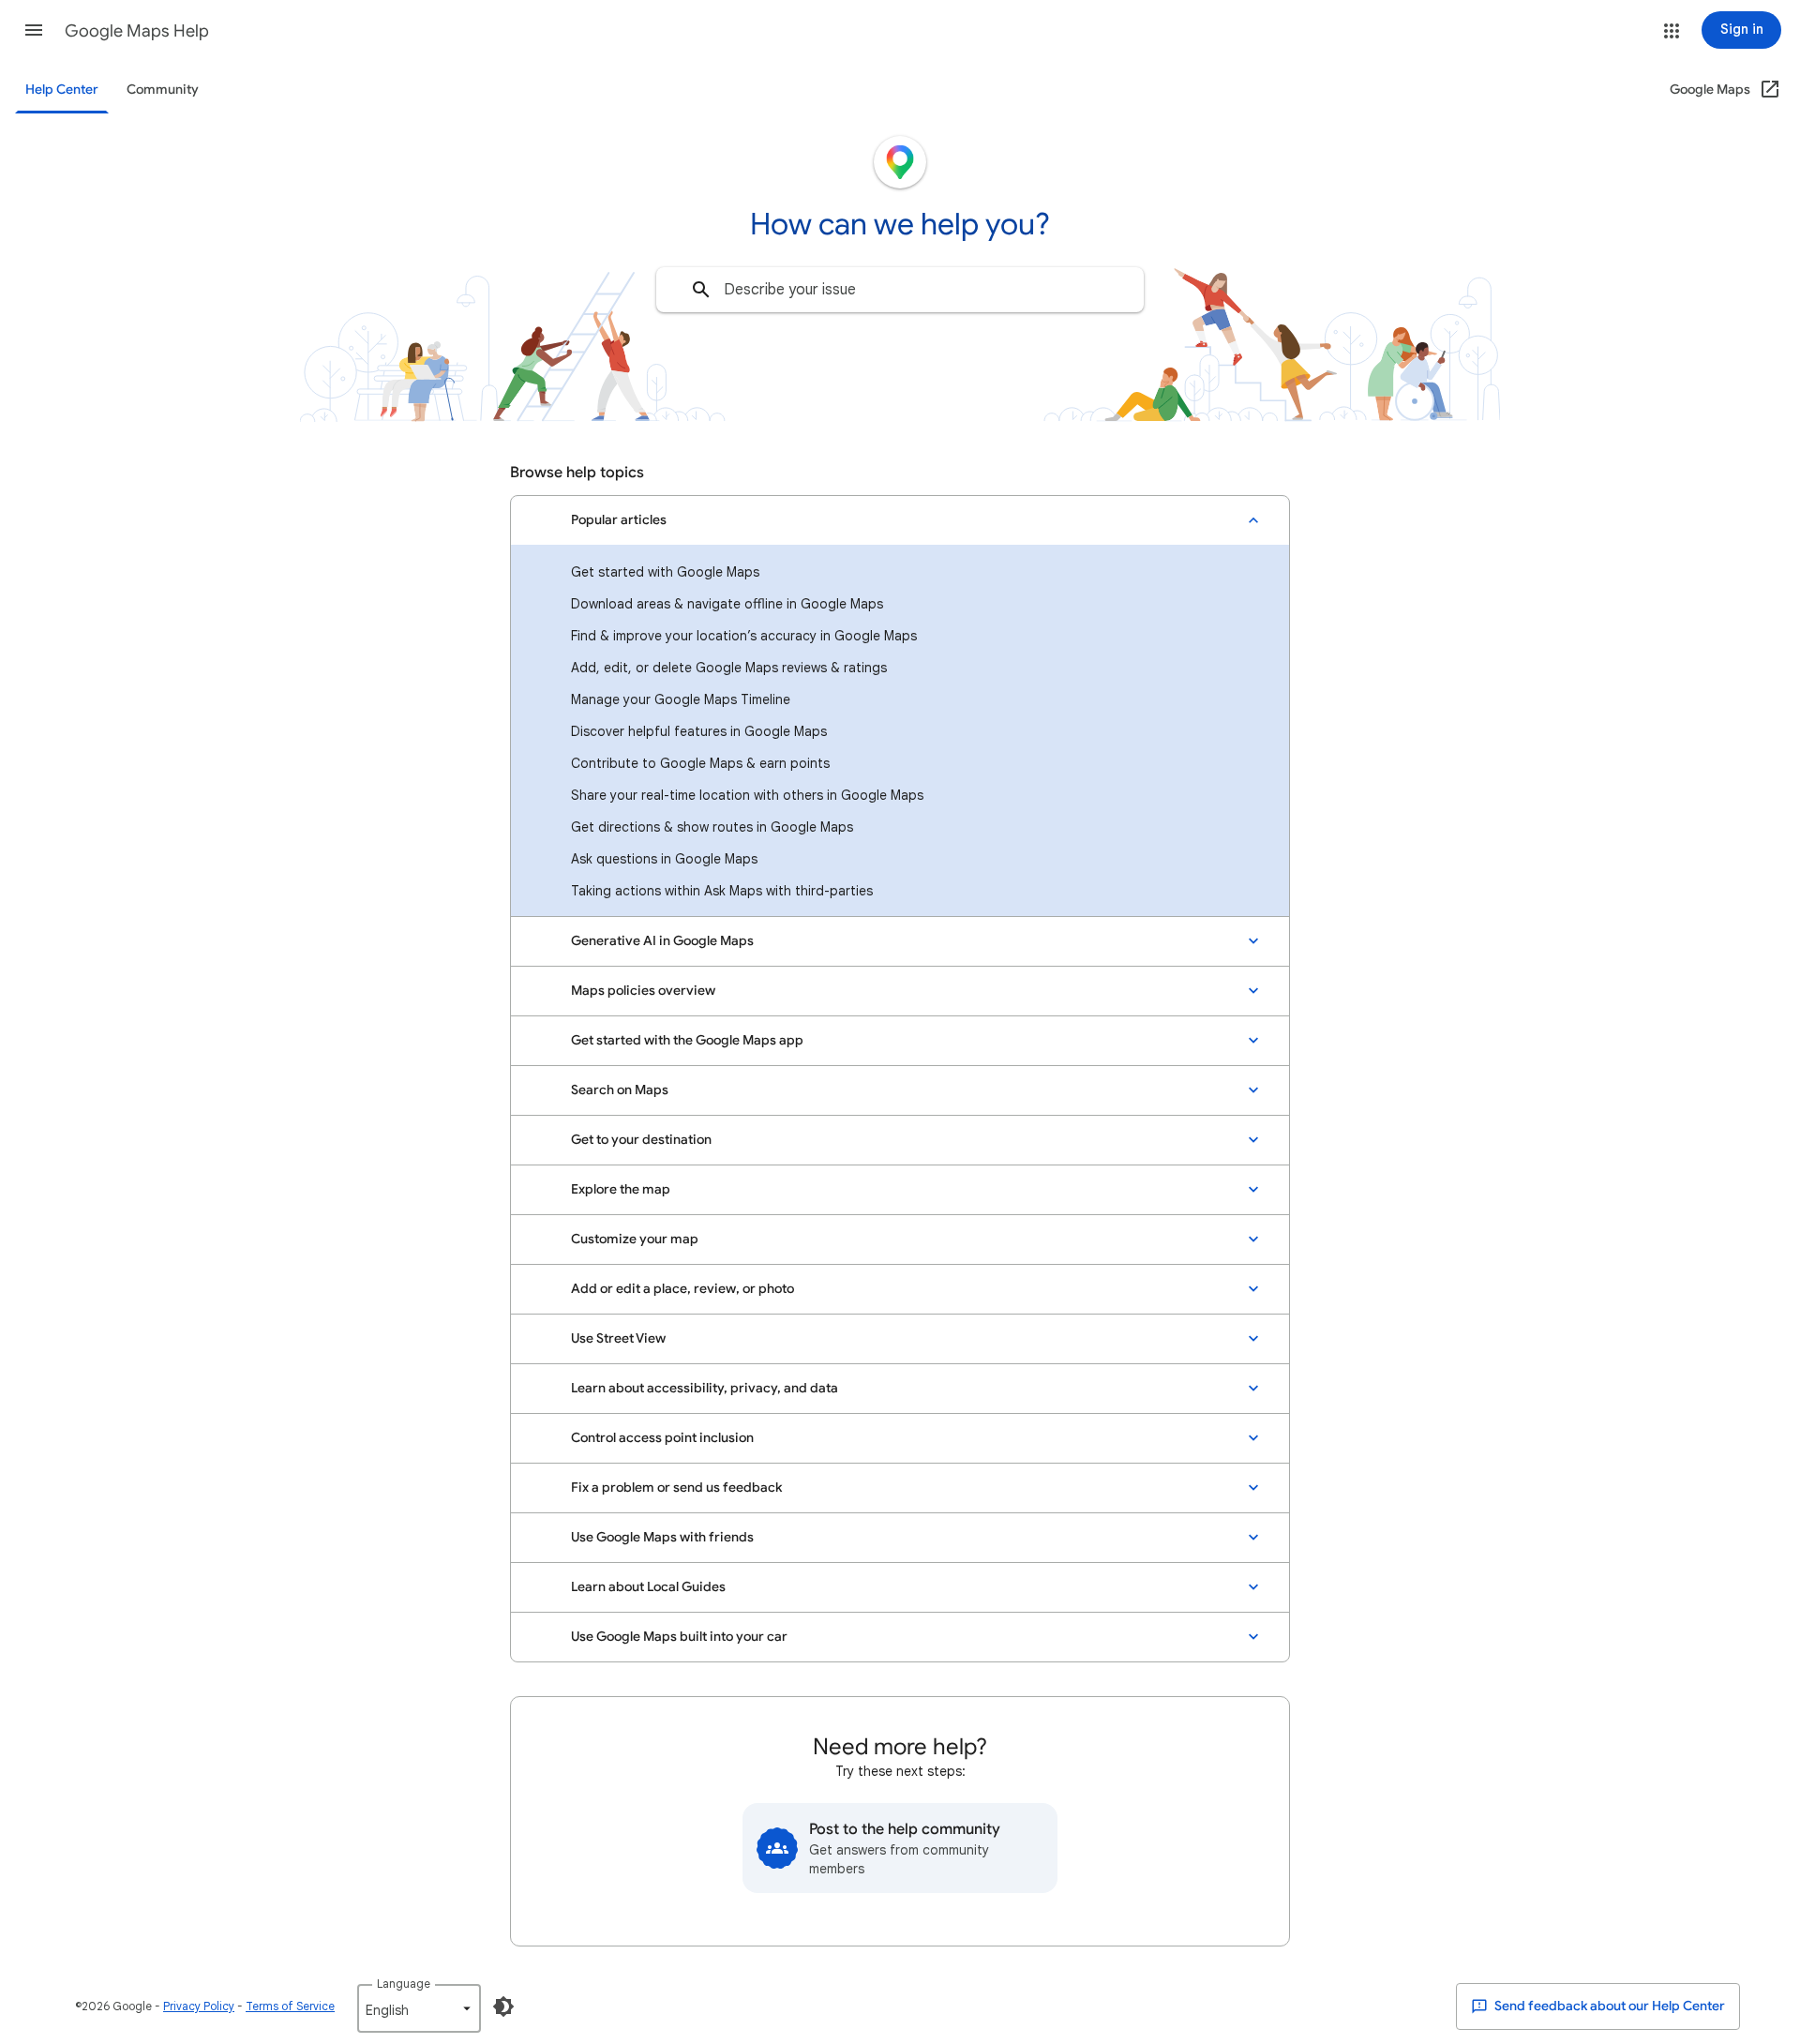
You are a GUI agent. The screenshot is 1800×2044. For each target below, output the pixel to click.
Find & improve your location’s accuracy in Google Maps (744, 636)
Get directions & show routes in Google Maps (712, 827)
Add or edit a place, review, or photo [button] (682, 1289)
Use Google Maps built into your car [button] (679, 1637)
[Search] (701, 290)
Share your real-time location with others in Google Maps (747, 795)
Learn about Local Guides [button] (648, 1587)
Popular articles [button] (619, 520)
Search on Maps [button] (620, 1090)
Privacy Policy (199, 2006)
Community (163, 90)
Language (404, 1984)
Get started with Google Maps (665, 572)
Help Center (62, 90)
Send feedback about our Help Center (1608, 2006)
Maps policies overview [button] (643, 991)
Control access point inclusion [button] (662, 1438)
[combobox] (900, 290)
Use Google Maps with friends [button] (662, 1537)
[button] (34, 30)
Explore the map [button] (621, 1189)
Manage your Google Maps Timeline (681, 699)
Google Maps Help (137, 31)
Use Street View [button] (618, 1338)
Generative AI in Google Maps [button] (662, 941)
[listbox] (419, 2008)
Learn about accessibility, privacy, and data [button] (705, 1388)
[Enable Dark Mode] (503, 2006)
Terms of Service (290, 2006)
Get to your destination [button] (641, 1140)
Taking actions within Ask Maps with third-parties (722, 891)
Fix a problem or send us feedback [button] (676, 1488)
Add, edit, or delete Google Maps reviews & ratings (729, 668)
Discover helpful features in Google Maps (699, 731)
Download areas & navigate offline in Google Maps (727, 604)
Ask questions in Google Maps (664, 859)
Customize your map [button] (635, 1239)
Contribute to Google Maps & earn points (700, 763)
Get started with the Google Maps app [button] (687, 1040)
